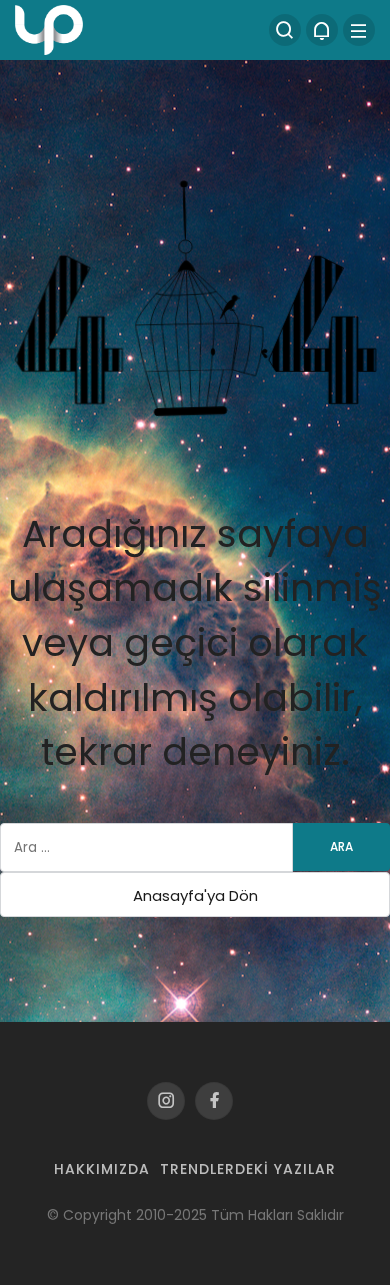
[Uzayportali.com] (49, 28)
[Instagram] (166, 1101)
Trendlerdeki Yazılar (248, 1169)
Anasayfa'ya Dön (195, 895)
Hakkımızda (102, 1169)
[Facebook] (214, 1101)
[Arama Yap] (285, 30)
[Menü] (359, 30)
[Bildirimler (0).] (322, 30)
